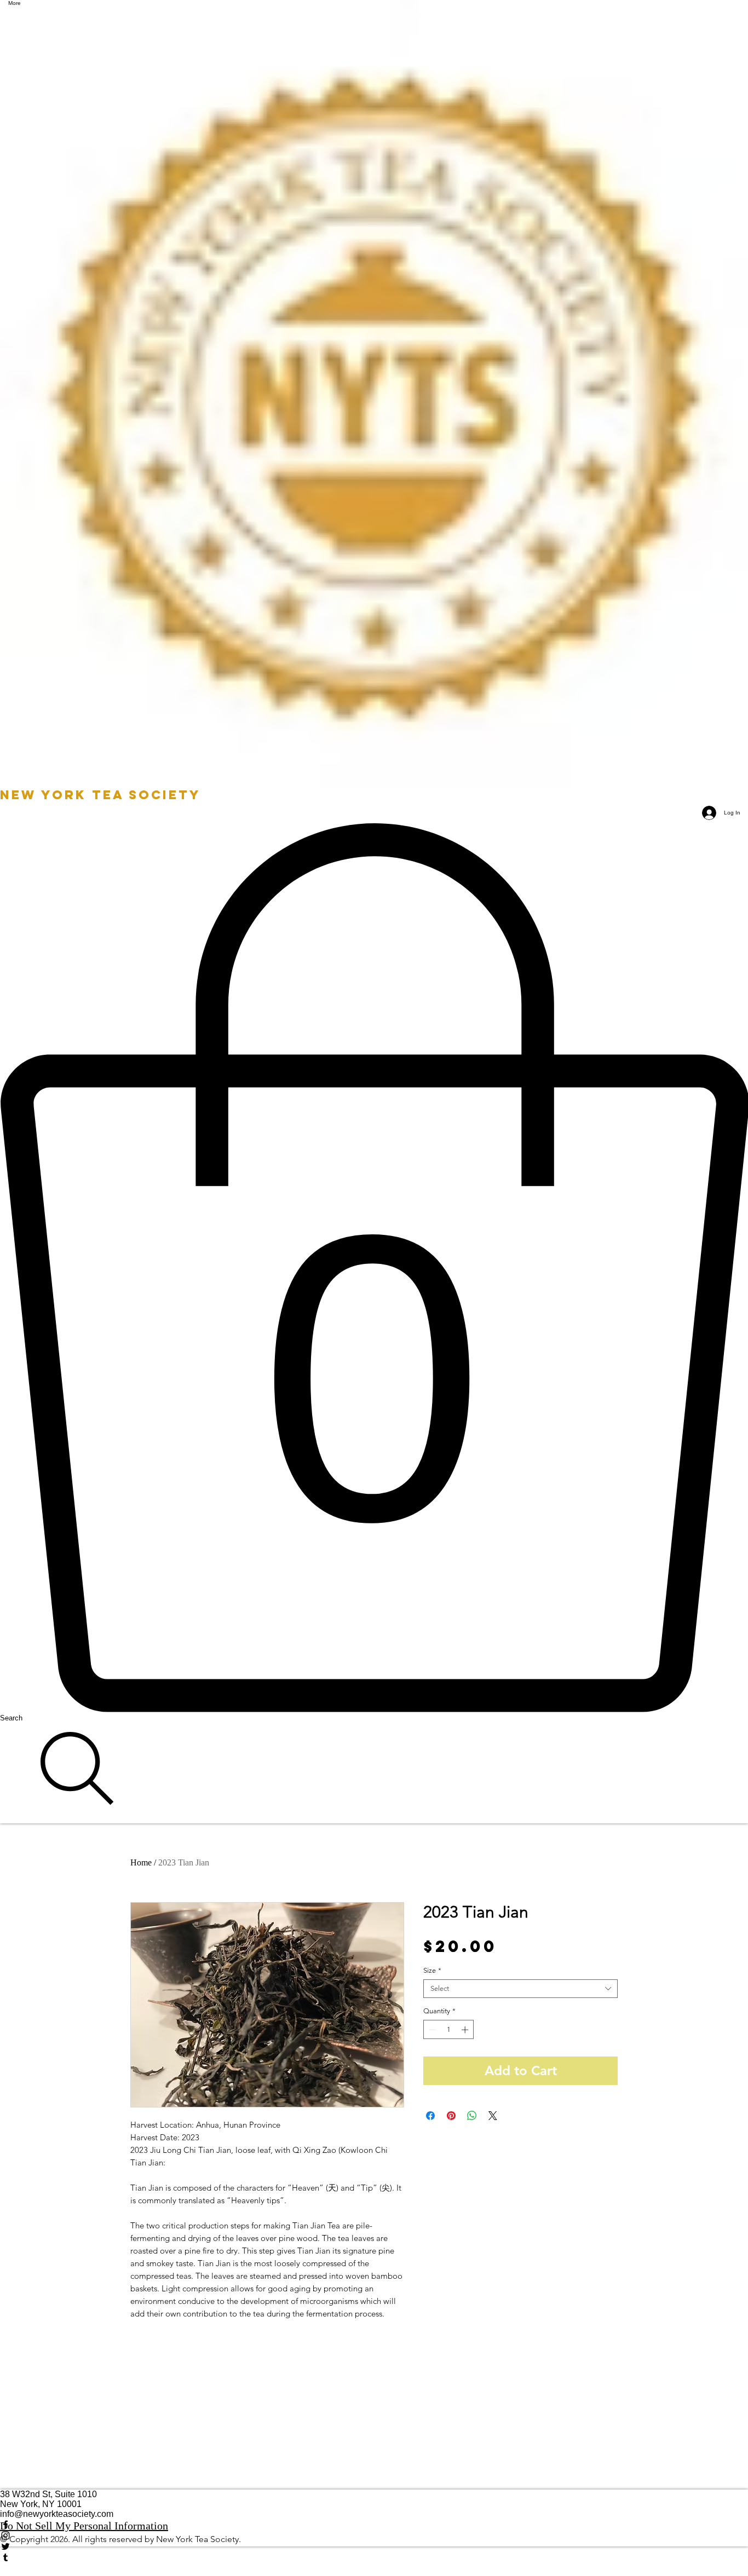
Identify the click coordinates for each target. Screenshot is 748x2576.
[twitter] (374, 2546)
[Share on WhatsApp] (472, 2116)
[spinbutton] (449, 2030)
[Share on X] (493, 2116)
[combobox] (520, 1989)
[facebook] (374, 2525)
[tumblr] (374, 2557)
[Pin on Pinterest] (451, 2116)
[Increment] (466, 2030)
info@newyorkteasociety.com (57, 2514)
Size (432, 1970)
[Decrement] (431, 2030)
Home (141, 1862)
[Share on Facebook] (430, 2116)
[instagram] (374, 2535)
